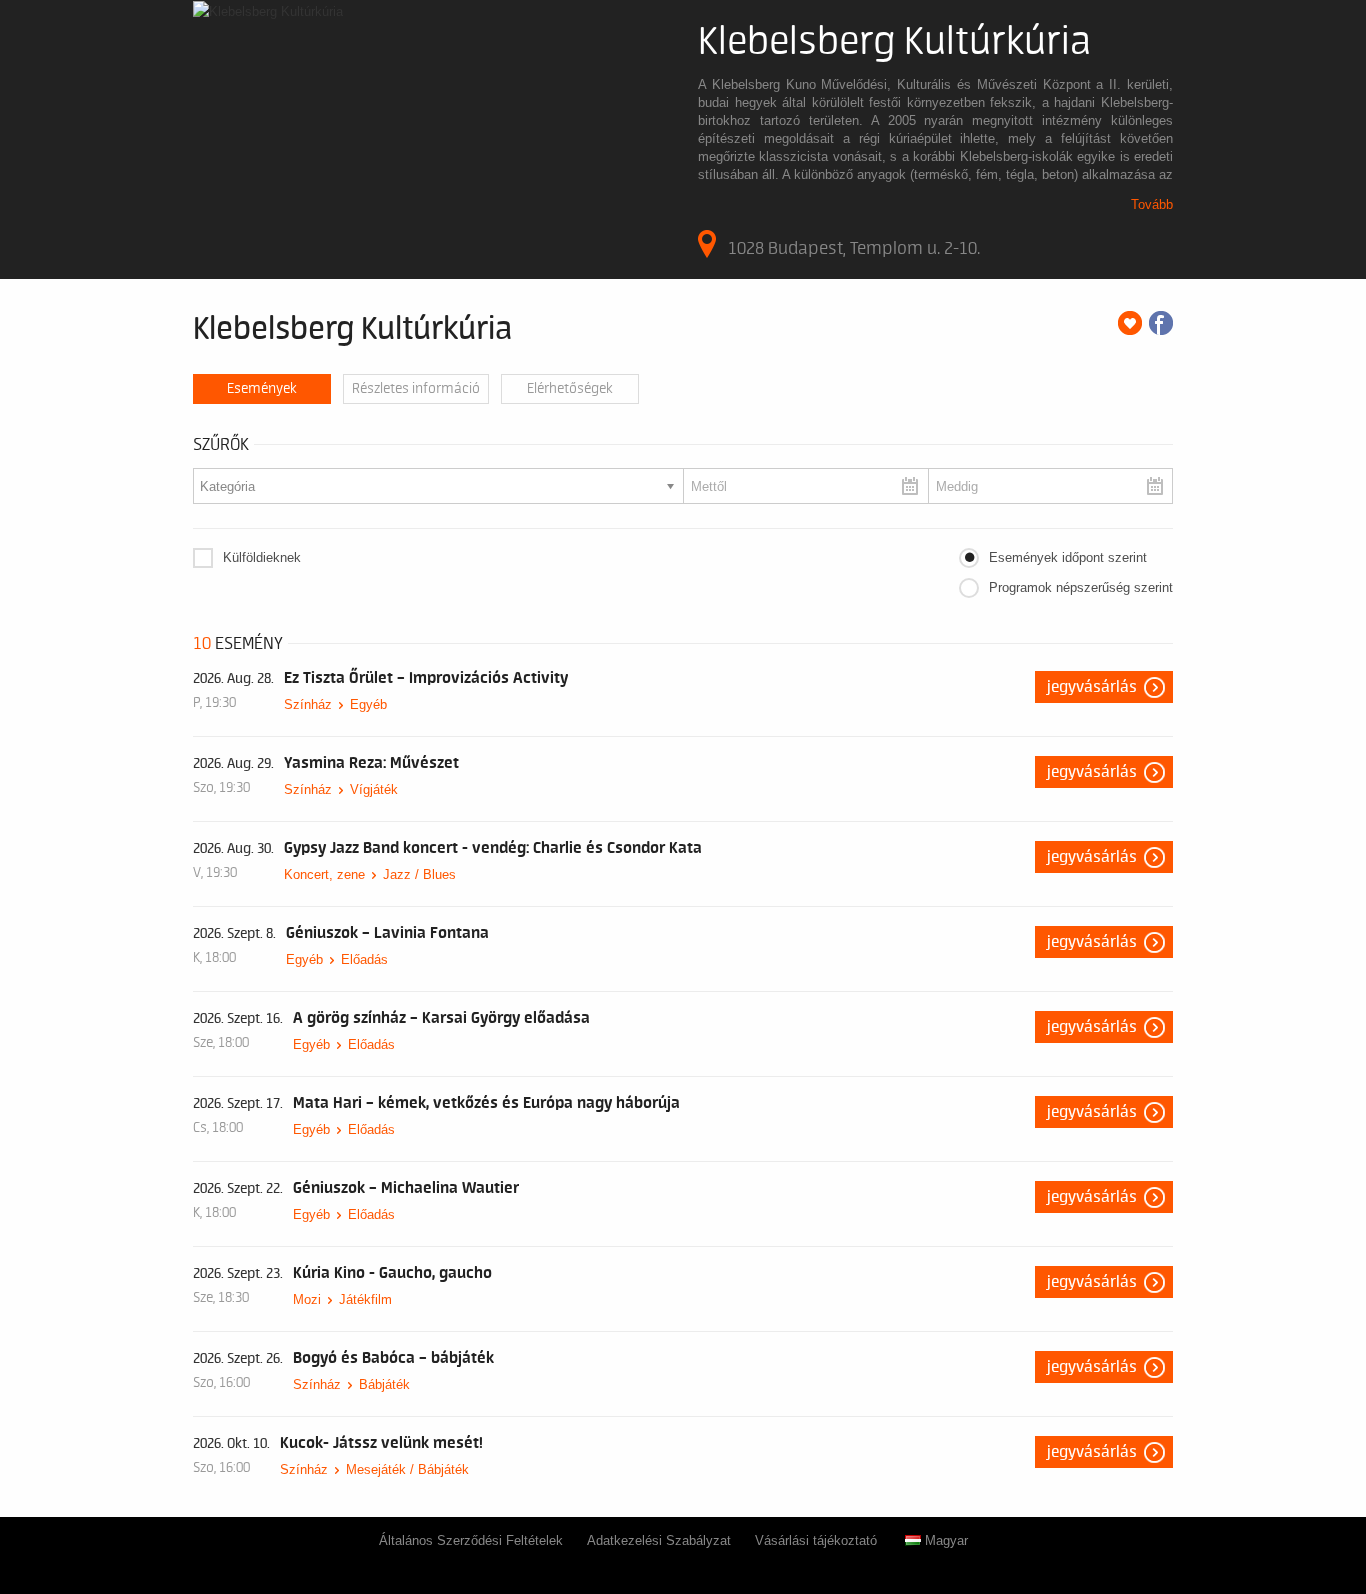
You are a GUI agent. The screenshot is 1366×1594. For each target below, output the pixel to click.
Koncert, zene (324, 874)
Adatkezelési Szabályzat (659, 1540)
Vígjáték (374, 789)
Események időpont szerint (1068, 557)
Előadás (364, 959)
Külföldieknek (262, 557)
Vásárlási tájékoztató (816, 1540)
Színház (308, 704)
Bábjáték (384, 1384)
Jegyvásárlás (1092, 687)
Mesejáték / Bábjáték (407, 1469)
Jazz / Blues (419, 874)
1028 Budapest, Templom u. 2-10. (854, 248)
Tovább (1152, 204)
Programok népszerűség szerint (1081, 587)
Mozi (307, 1299)
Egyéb (368, 704)
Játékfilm (365, 1299)
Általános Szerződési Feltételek (471, 1540)
